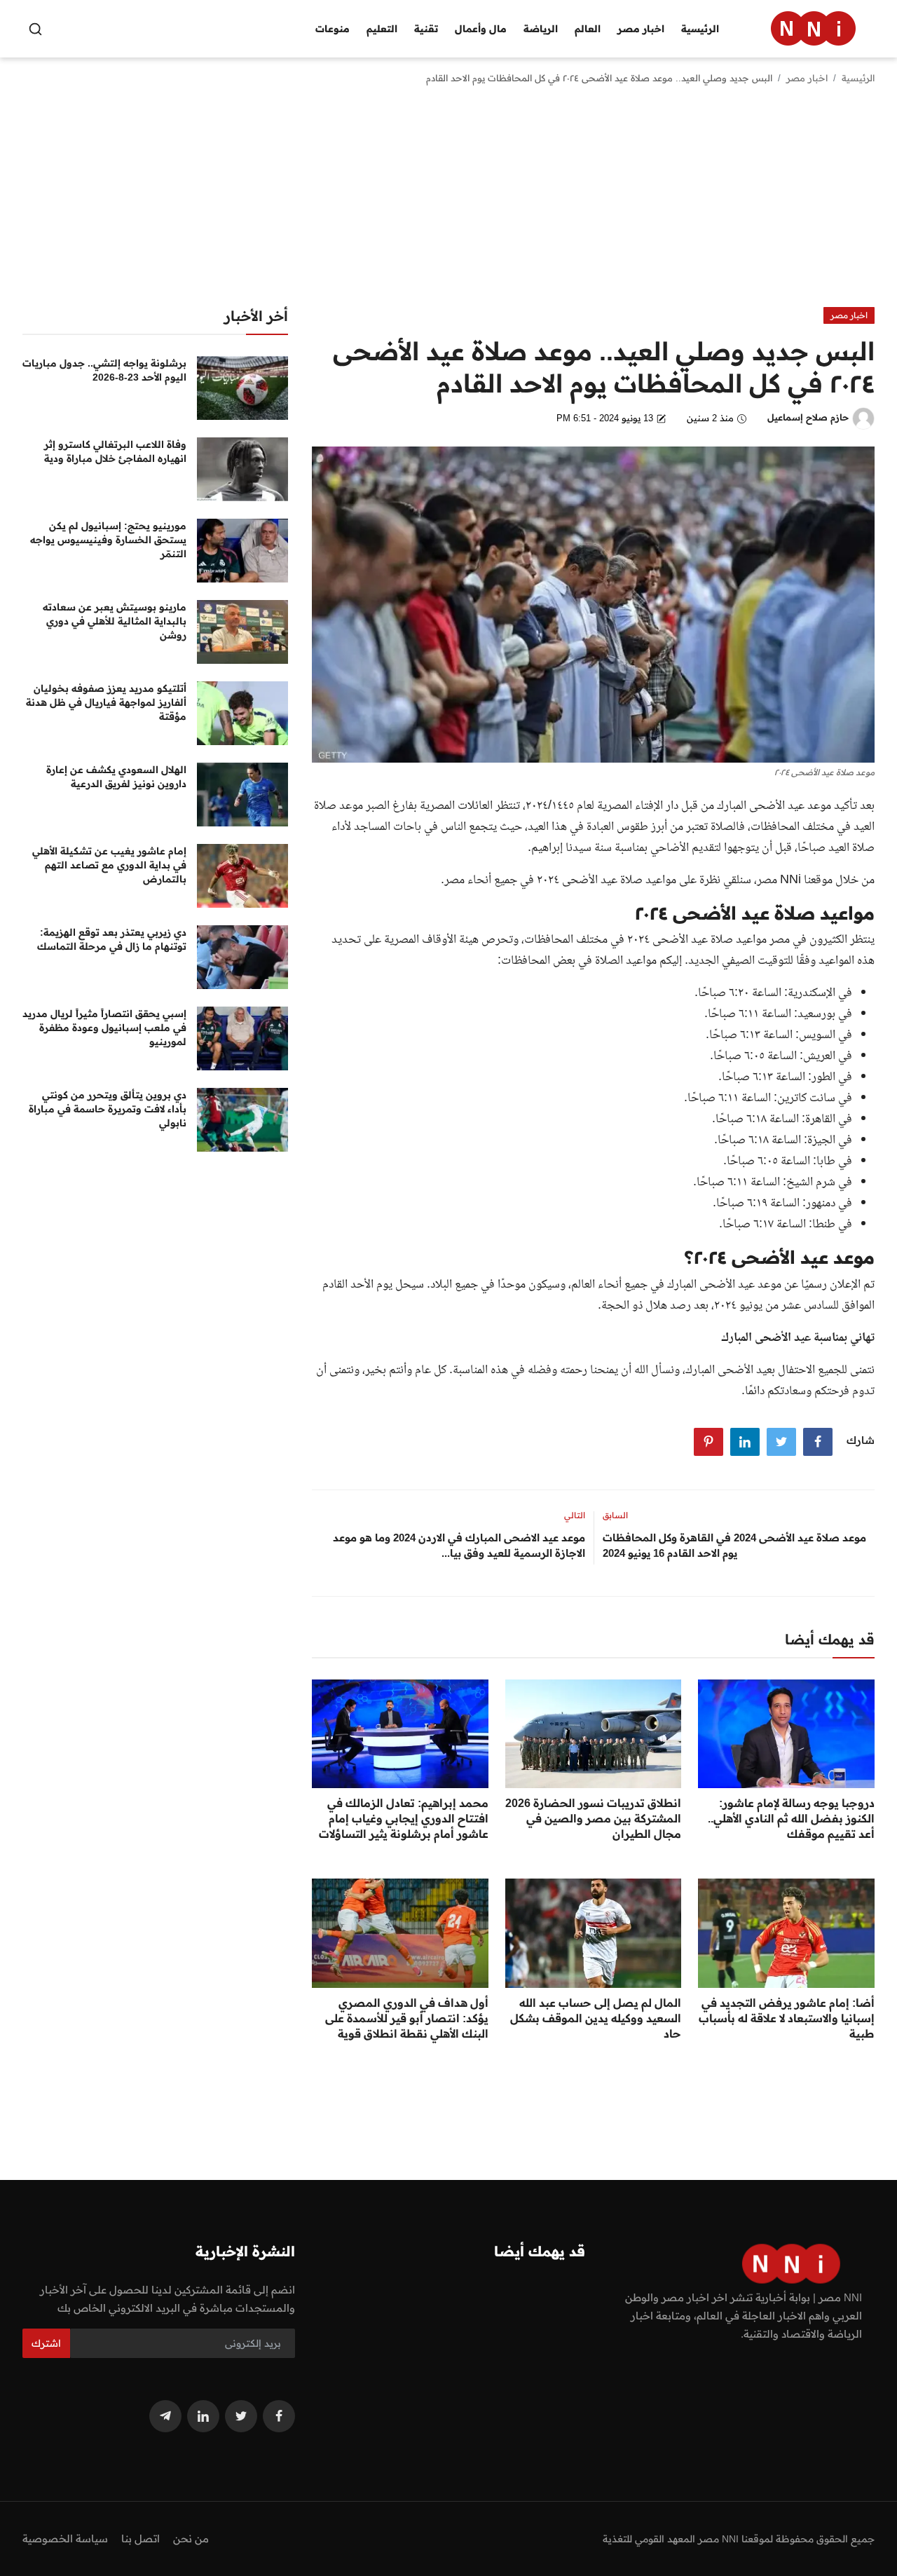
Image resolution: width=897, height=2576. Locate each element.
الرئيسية (700, 29)
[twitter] (241, 2416)
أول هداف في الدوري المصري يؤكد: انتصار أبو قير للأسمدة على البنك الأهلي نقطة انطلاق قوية (407, 2018)
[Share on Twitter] (781, 1442)
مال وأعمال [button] (481, 29)
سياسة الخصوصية (65, 2538)
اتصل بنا (141, 2538)
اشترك (46, 2343)
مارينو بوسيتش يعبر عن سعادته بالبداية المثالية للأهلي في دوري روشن (115, 621)
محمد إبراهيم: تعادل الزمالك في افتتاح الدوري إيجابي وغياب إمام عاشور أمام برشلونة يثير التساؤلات (404, 1818)
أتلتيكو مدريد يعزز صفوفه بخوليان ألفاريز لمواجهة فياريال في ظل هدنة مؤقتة (106, 702)
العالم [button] (588, 29)
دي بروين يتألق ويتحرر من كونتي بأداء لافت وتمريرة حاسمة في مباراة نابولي (108, 1109)
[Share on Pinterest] (708, 1442)
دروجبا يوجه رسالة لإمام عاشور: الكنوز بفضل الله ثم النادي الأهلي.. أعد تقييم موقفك (791, 1818)
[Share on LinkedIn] (745, 1442)
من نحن (191, 2538)
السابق (615, 1515)
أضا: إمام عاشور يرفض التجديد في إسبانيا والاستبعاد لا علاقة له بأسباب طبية (787, 2018)
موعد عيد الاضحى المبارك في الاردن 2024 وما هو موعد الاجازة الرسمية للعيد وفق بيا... (459, 1545)
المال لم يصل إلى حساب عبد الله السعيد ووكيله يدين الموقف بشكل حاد (596, 2018)
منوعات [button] (333, 29)
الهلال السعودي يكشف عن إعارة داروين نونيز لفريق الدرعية (116, 777)
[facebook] (279, 2416)
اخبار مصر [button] (641, 29)
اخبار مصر (807, 78)
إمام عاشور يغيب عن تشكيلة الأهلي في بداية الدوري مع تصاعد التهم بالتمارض (109, 865)
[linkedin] (203, 2416)
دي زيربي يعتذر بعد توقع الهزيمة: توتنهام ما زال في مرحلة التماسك (112, 939)
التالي (575, 1515)
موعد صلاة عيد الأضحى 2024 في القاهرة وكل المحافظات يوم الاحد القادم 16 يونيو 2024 (734, 1545)
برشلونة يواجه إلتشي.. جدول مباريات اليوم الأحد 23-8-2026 (104, 370)
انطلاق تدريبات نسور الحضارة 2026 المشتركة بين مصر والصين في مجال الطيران (593, 1818)
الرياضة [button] (541, 29)
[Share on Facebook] (818, 1442)
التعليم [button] (382, 29)
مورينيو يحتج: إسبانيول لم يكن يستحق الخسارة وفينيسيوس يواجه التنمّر (108, 540)
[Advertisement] (448, 202)
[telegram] (165, 2416)
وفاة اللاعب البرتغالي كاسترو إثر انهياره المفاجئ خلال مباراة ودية (115, 451)
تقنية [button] (426, 29)
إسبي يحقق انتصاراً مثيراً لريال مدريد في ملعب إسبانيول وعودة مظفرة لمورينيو (104, 1028)
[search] (35, 29)
